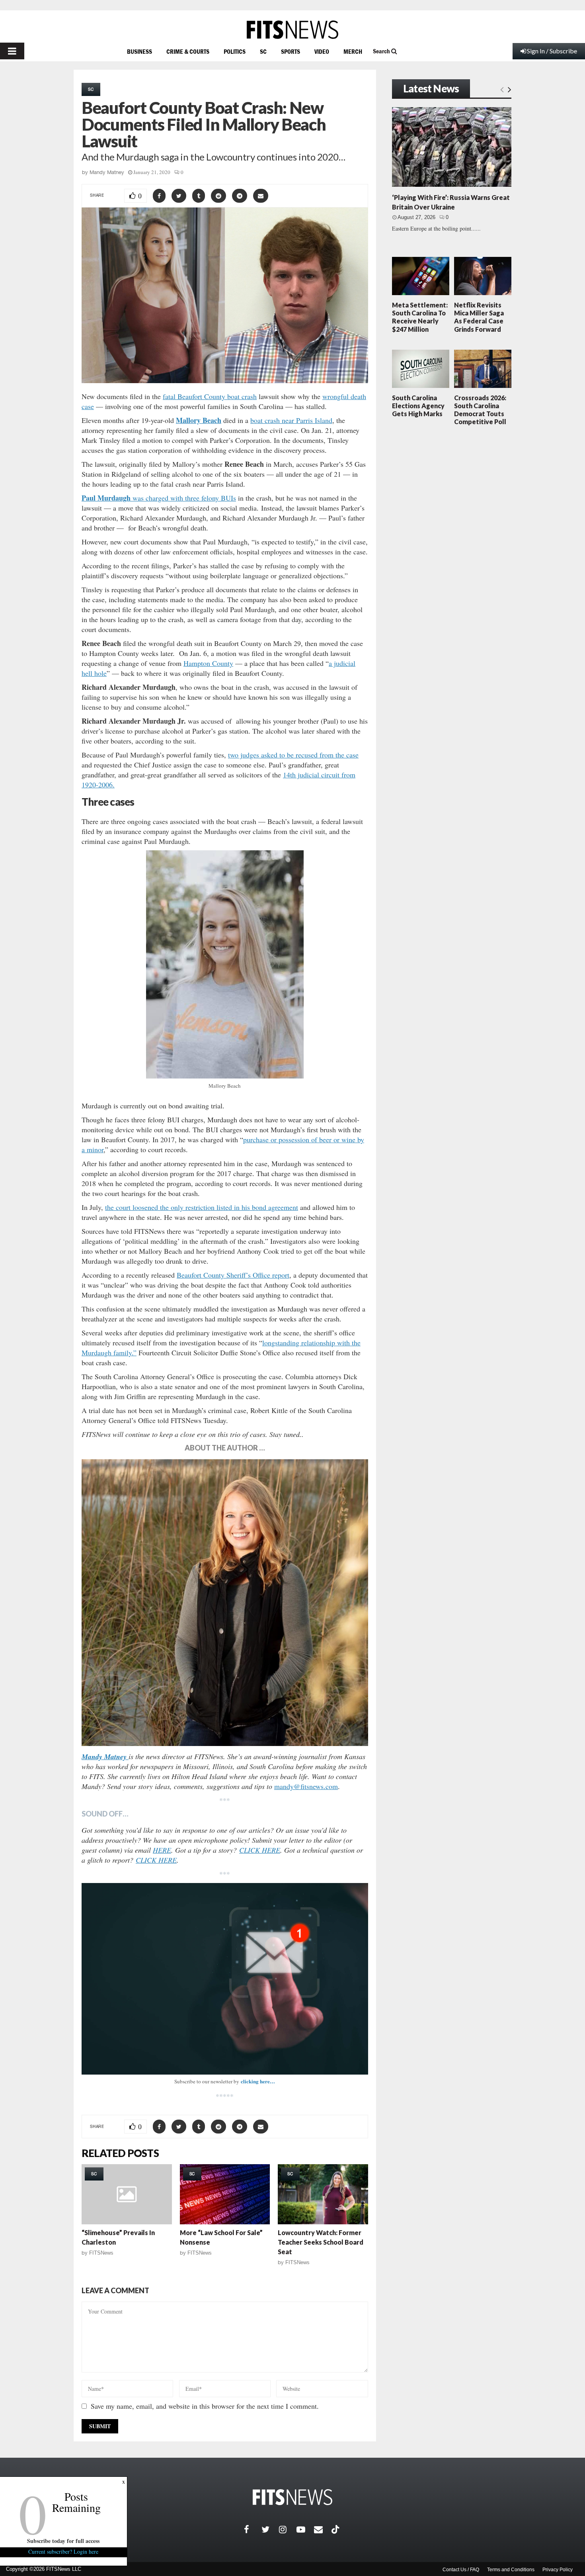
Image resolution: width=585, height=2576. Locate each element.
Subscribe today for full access (64, 2541)
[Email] (323, 2529)
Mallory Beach (199, 420)
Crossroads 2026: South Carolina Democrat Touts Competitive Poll (480, 410)
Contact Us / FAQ (461, 2570)
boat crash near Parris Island (291, 420)
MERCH (353, 51)
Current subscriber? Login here (64, 2552)
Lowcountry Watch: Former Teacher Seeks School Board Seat (321, 2242)
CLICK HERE (260, 1850)
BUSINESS (139, 51)
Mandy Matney (107, 172)
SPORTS (291, 51)
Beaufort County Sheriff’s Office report (233, 1275)
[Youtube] (305, 2529)
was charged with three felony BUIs (159, 498)
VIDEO (322, 51)
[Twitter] (270, 2529)
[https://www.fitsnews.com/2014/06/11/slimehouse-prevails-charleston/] (127, 2194)
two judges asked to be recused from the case (293, 755)
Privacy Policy (558, 2570)
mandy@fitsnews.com (306, 1786)
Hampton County (208, 663)
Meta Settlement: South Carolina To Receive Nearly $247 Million (420, 317)
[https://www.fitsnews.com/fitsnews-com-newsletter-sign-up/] (225, 1979)
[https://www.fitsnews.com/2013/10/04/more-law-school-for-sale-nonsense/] (225, 2194)
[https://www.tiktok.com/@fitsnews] (336, 2529)
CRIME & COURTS (188, 51)
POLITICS (235, 51)
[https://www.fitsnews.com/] (292, 30)
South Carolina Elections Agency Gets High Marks (418, 406)
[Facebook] (253, 2529)
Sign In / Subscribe (552, 51)
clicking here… (258, 2081)
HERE (162, 1850)
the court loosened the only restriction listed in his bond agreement (202, 1207)
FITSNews (101, 2253)
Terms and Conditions (511, 2570)
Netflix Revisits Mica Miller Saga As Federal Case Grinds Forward (479, 317)
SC (263, 51)
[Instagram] (288, 2529)
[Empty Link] (502, 89)
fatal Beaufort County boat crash (210, 396)
